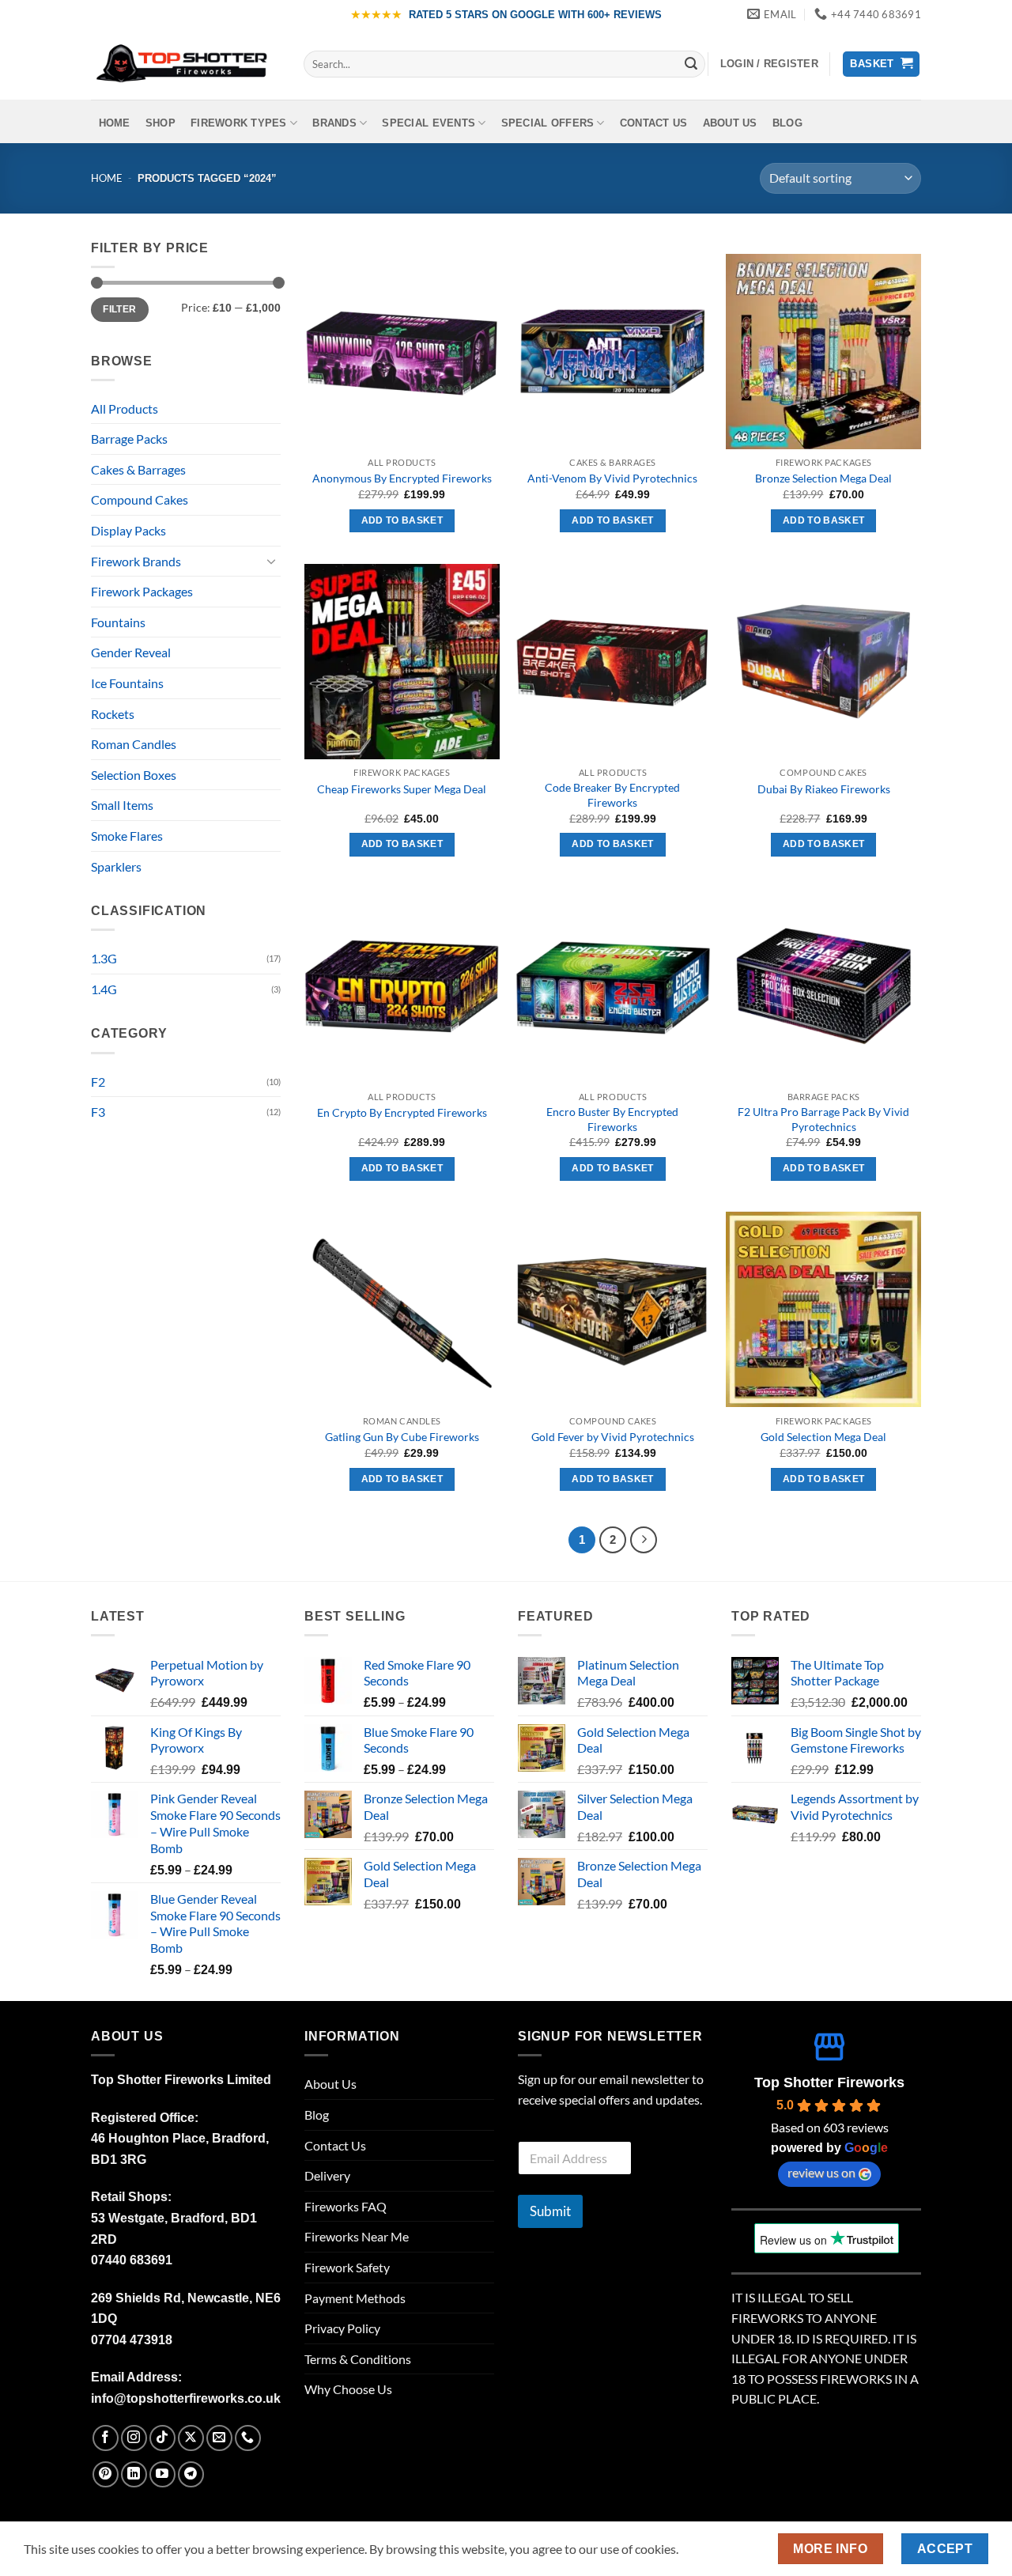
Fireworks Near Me (357, 2236)
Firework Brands (136, 561)
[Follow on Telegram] (191, 2474)
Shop (160, 123)
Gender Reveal (131, 652)
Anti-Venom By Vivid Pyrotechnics (612, 478)
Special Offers (548, 123)
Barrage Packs (129, 439)
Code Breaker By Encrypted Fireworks (612, 795)
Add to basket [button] (402, 520)
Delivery (327, 2175)
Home (115, 123)
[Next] (644, 1540)
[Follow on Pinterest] (106, 2474)
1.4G (104, 989)
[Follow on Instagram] (134, 2438)
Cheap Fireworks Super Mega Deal (402, 789)
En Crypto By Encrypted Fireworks (402, 1112)
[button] (769, 64)
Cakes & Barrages (138, 469)
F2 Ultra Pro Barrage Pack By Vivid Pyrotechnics (823, 1119)
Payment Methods (355, 2298)
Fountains (118, 622)
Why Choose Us (348, 2389)
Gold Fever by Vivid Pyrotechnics (613, 1437)
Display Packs (128, 530)
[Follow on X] (191, 2438)
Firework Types (239, 123)
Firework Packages (142, 591)
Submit (550, 2211)
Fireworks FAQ (346, 2206)
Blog (787, 123)
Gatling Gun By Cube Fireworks (402, 1437)
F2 (98, 1082)
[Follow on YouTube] (162, 2474)
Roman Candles (134, 744)
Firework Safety (347, 2267)
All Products (125, 409)
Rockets (113, 714)
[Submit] (691, 64)
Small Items (122, 805)
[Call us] (248, 2438)
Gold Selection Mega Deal (823, 1437)
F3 (98, 1112)
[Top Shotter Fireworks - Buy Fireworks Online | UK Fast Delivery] (185, 64)
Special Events (429, 123)
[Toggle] (271, 561)
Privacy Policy (342, 2328)
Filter (119, 309)
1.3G (104, 958)
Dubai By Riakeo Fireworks (824, 789)
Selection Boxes (134, 775)
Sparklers (116, 866)
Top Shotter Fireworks (829, 2082)
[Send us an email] (219, 2438)
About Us (730, 123)
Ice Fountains (127, 683)
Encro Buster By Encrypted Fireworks (612, 1119)
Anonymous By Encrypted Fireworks (402, 478)
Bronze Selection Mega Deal (823, 478)
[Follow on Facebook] (106, 2438)
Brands (334, 123)
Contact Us (654, 123)
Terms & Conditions (358, 2359)
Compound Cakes (140, 499)
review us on (821, 2172)
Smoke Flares (127, 836)
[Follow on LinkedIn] (134, 2474)
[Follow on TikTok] (162, 2438)
